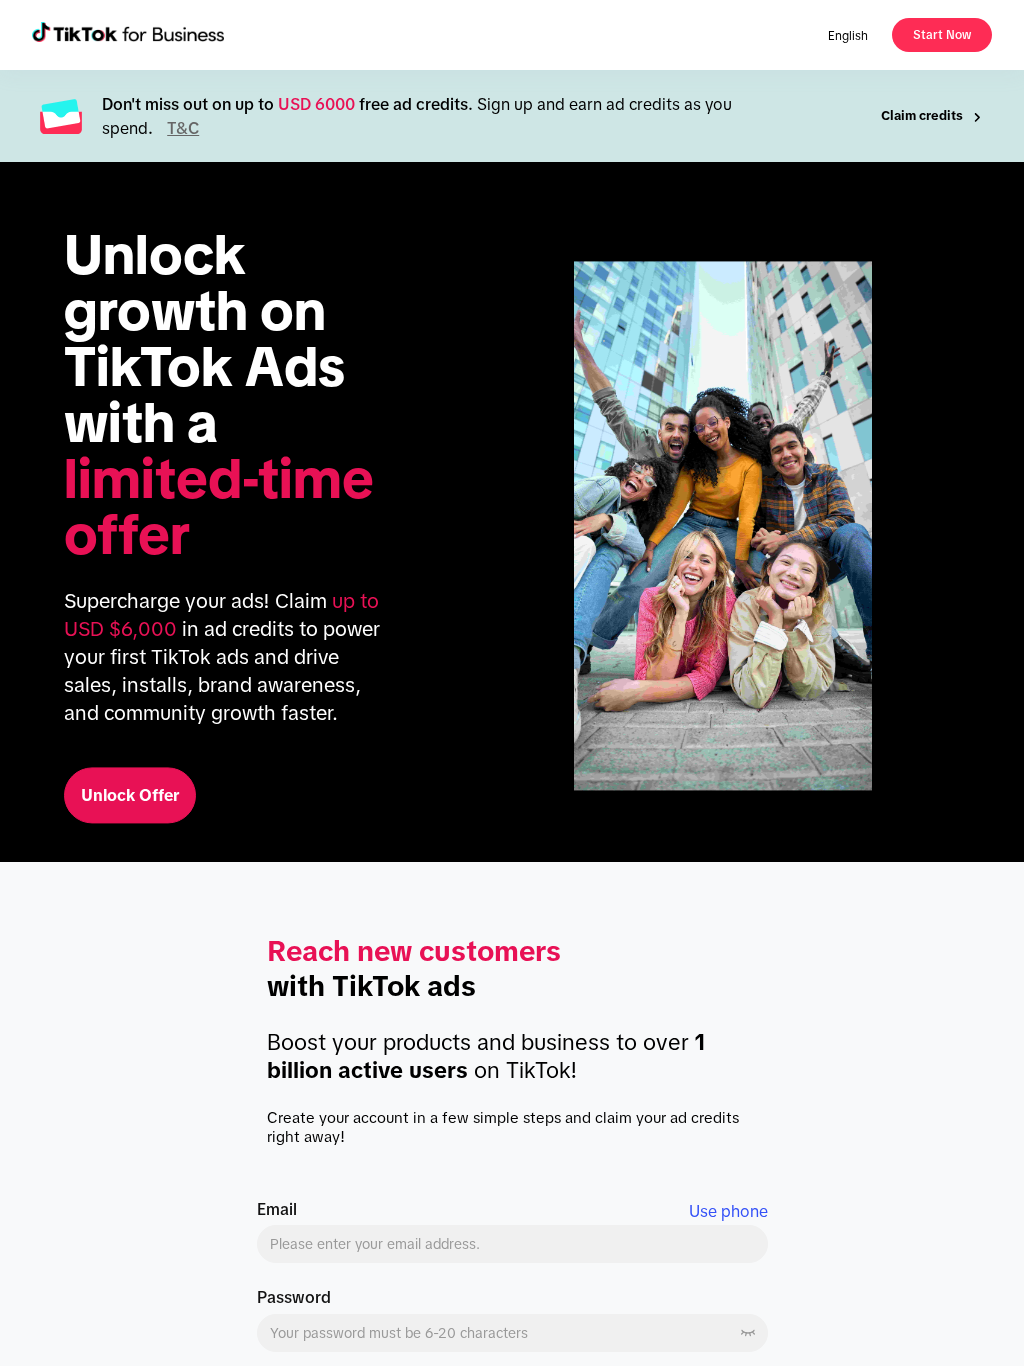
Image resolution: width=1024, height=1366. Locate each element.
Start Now (942, 35)
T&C (183, 128)
